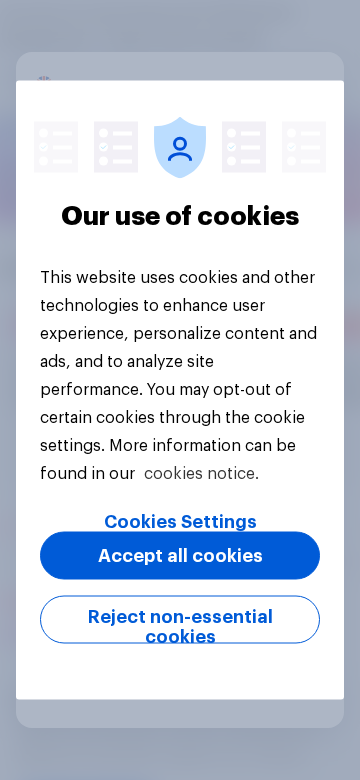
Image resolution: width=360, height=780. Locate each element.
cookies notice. (201, 474)
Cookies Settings (180, 522)
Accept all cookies (180, 556)
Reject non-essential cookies (180, 626)
